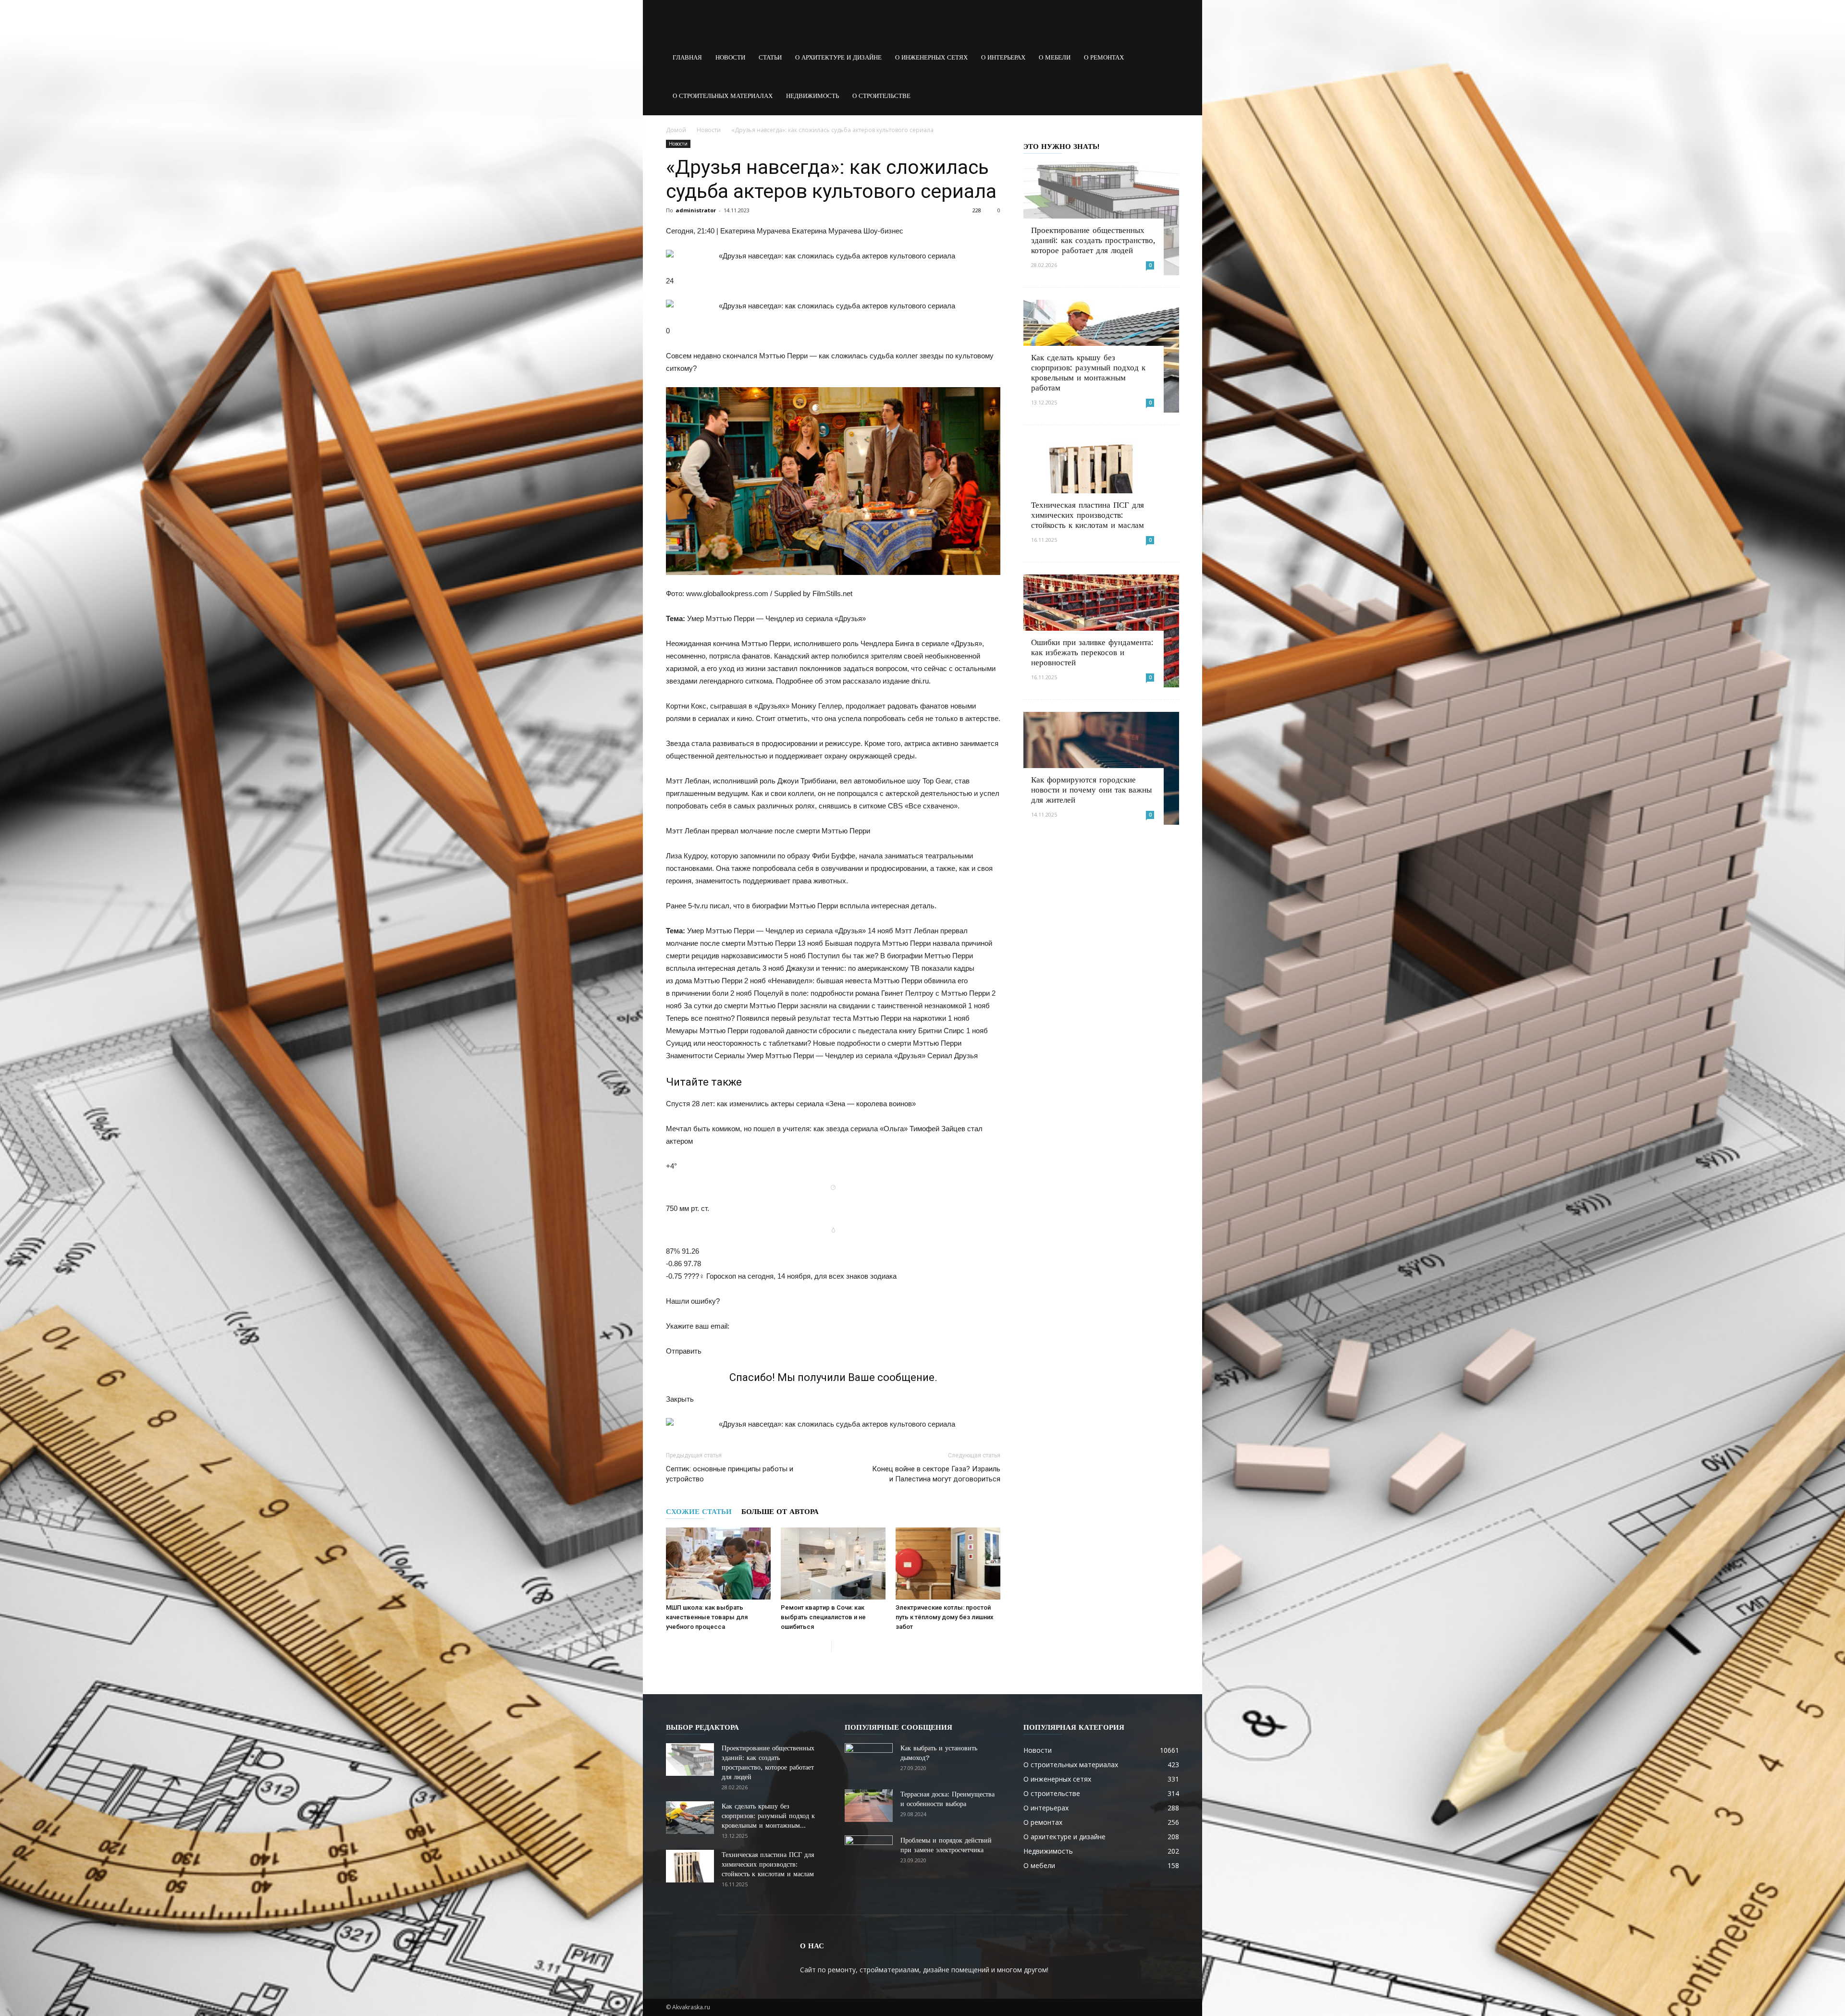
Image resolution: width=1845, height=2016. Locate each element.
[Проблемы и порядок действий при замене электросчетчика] (869, 1852)
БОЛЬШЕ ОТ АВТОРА (780, 1512)
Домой (676, 130)
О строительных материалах (723, 96)
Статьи (770, 57)
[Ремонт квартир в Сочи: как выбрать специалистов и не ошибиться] (833, 1564)
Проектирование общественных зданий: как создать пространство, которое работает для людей (1093, 240)
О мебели (1055, 57)
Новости (730, 57)
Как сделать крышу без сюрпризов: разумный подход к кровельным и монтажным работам (1088, 373)
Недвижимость (812, 96)
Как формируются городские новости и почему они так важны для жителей (1091, 790)
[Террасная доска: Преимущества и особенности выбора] (869, 1806)
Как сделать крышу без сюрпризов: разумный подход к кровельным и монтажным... (768, 1816)
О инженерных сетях (931, 57)
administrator (696, 210)
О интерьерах (1003, 57)
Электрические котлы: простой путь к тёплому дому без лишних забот (945, 1617)
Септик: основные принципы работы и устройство (730, 1474)
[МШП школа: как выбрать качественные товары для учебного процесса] (718, 1564)
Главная (687, 57)
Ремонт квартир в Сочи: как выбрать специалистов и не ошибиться (823, 1617)
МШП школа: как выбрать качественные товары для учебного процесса (707, 1617)
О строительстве (881, 96)
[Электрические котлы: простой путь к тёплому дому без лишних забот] (948, 1564)
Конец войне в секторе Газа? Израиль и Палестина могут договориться (936, 1474)
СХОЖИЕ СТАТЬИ (699, 1512)
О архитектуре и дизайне (838, 57)
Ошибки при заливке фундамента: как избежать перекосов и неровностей (1092, 652)
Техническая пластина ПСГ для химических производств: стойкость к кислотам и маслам (1088, 515)
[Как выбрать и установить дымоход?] (869, 1760)
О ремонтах (1104, 57)
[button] (1168, 58)
